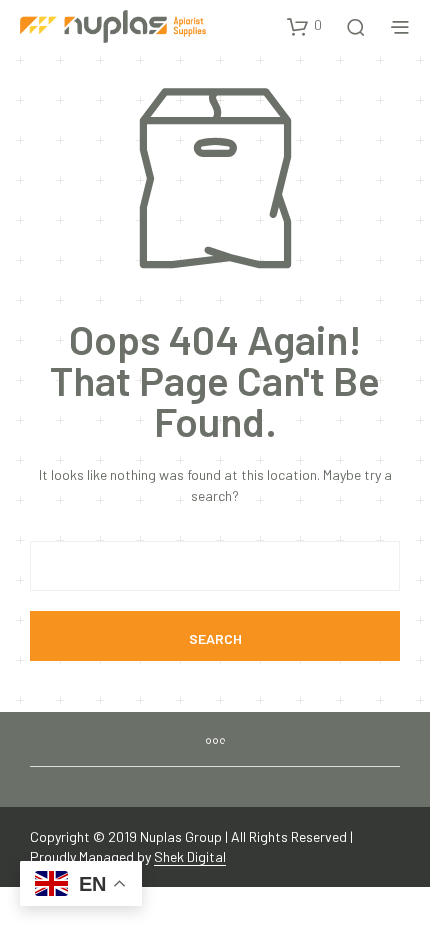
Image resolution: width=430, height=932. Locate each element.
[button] (304, 26)
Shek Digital (190, 857)
